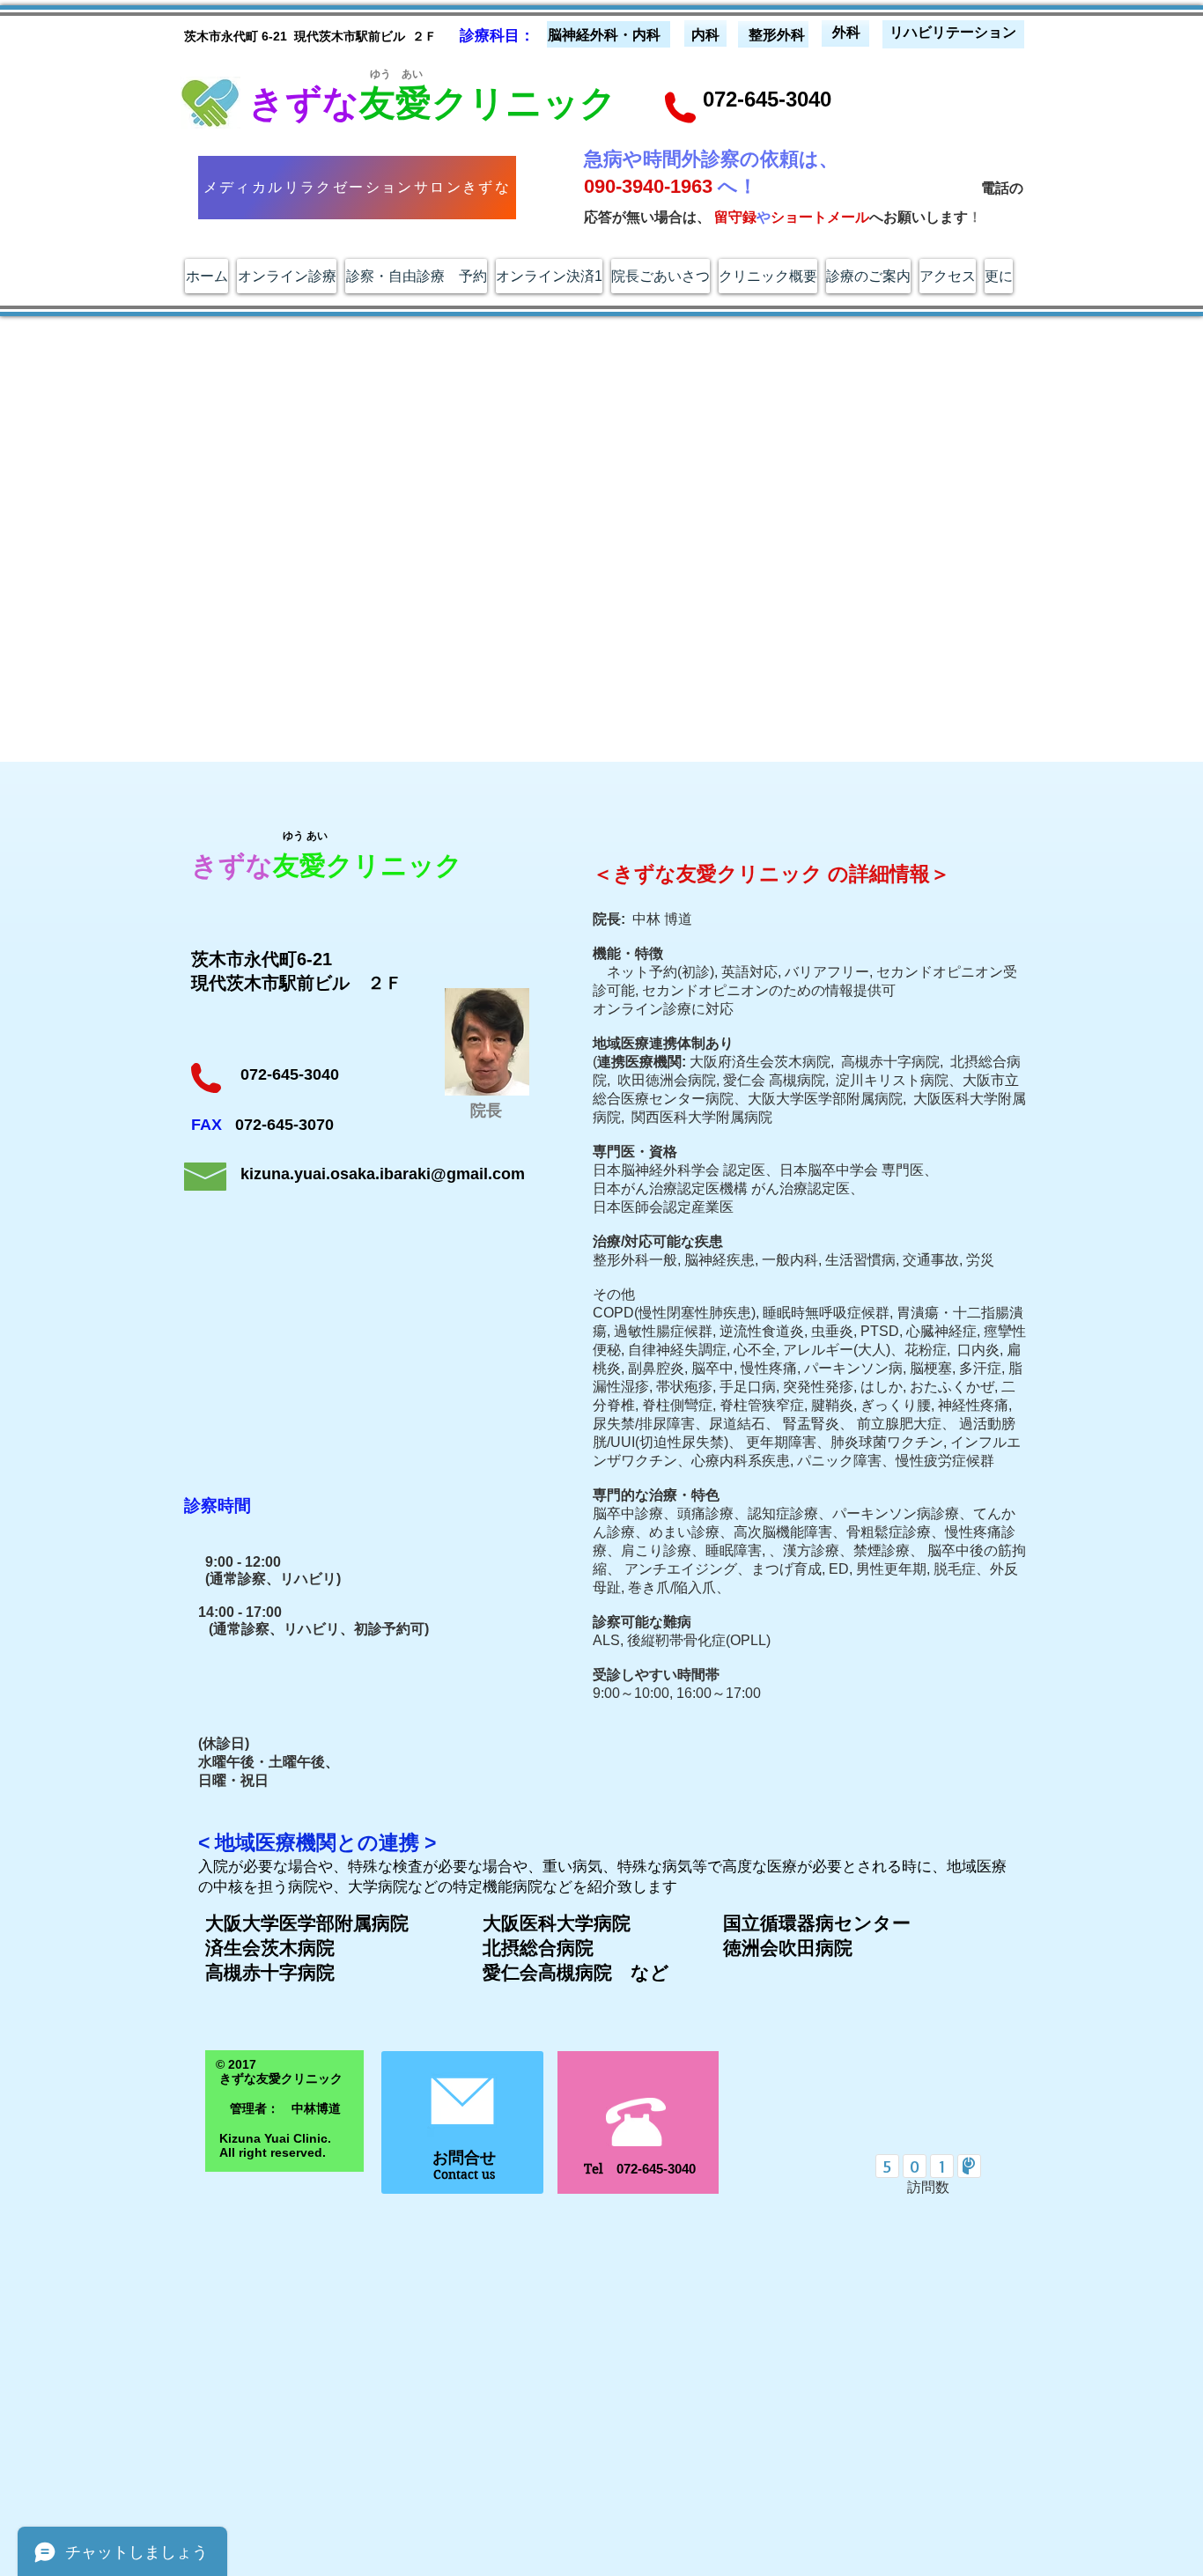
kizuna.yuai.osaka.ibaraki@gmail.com (383, 1174)
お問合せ (464, 2158)
